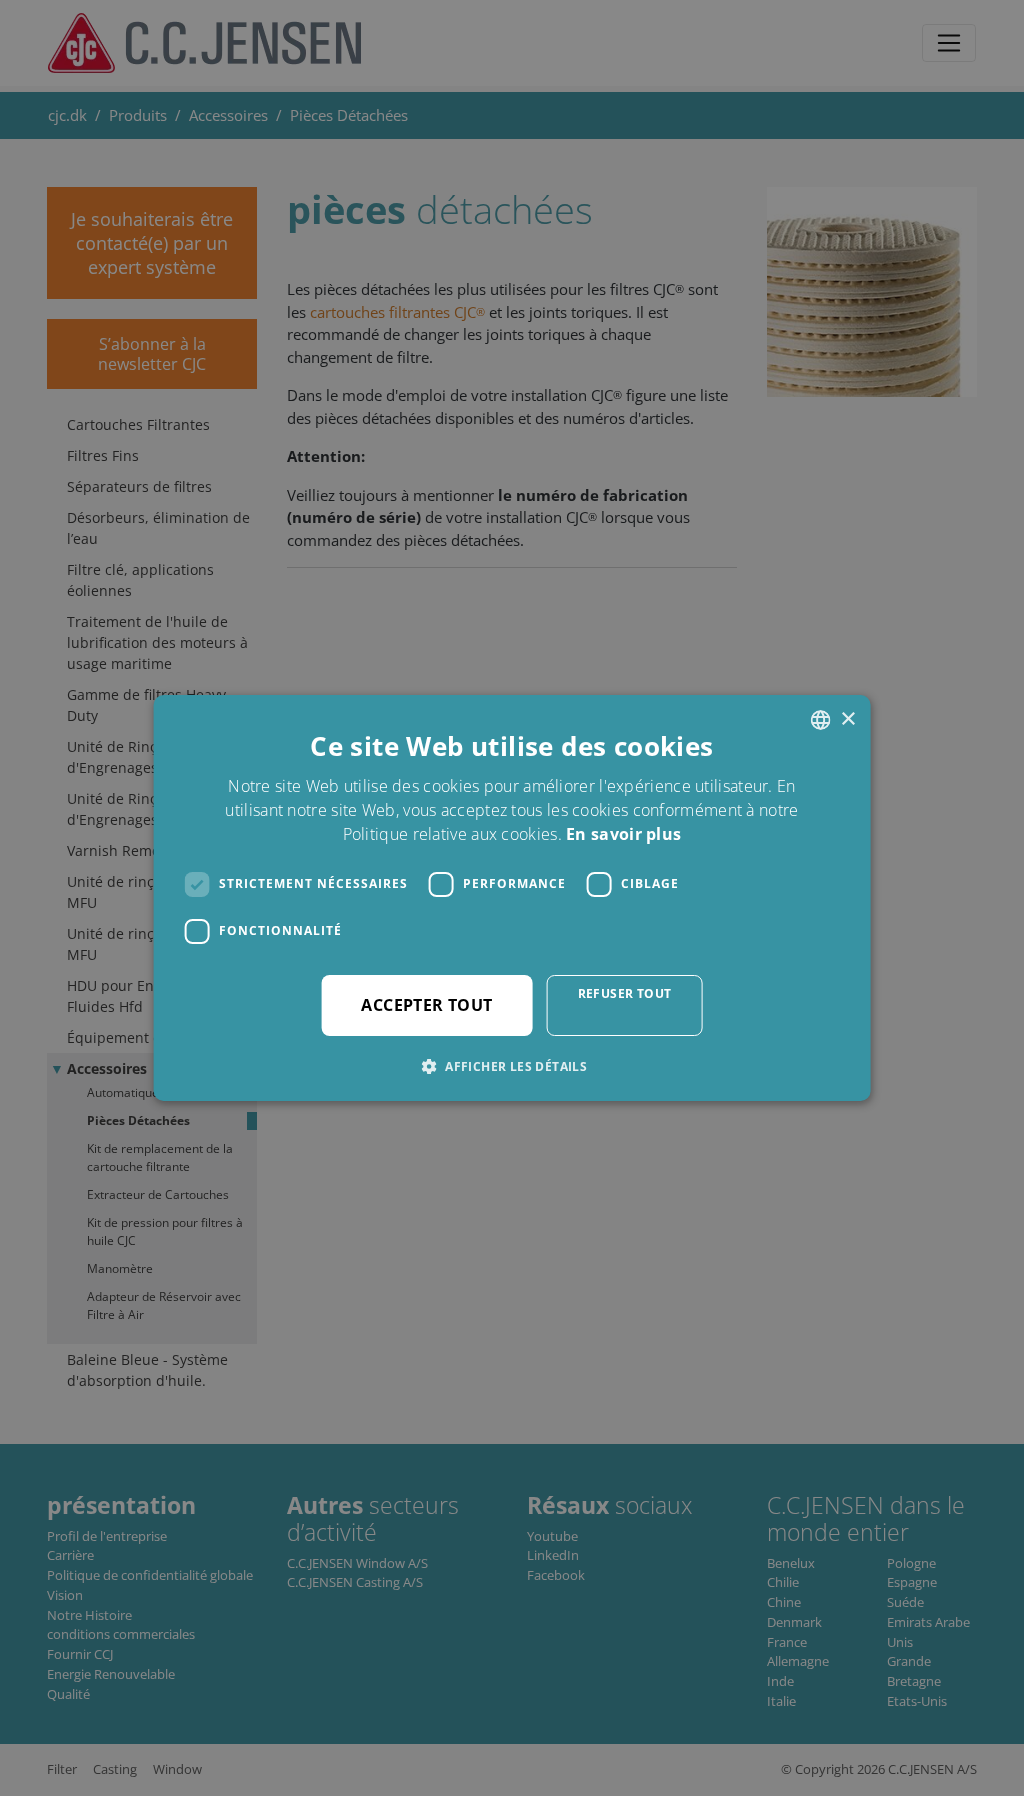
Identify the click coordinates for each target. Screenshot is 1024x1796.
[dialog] (512, 898)
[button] (512, 1066)
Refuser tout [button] (625, 993)
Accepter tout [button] (426, 1005)
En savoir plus (623, 834)
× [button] (847, 719)
